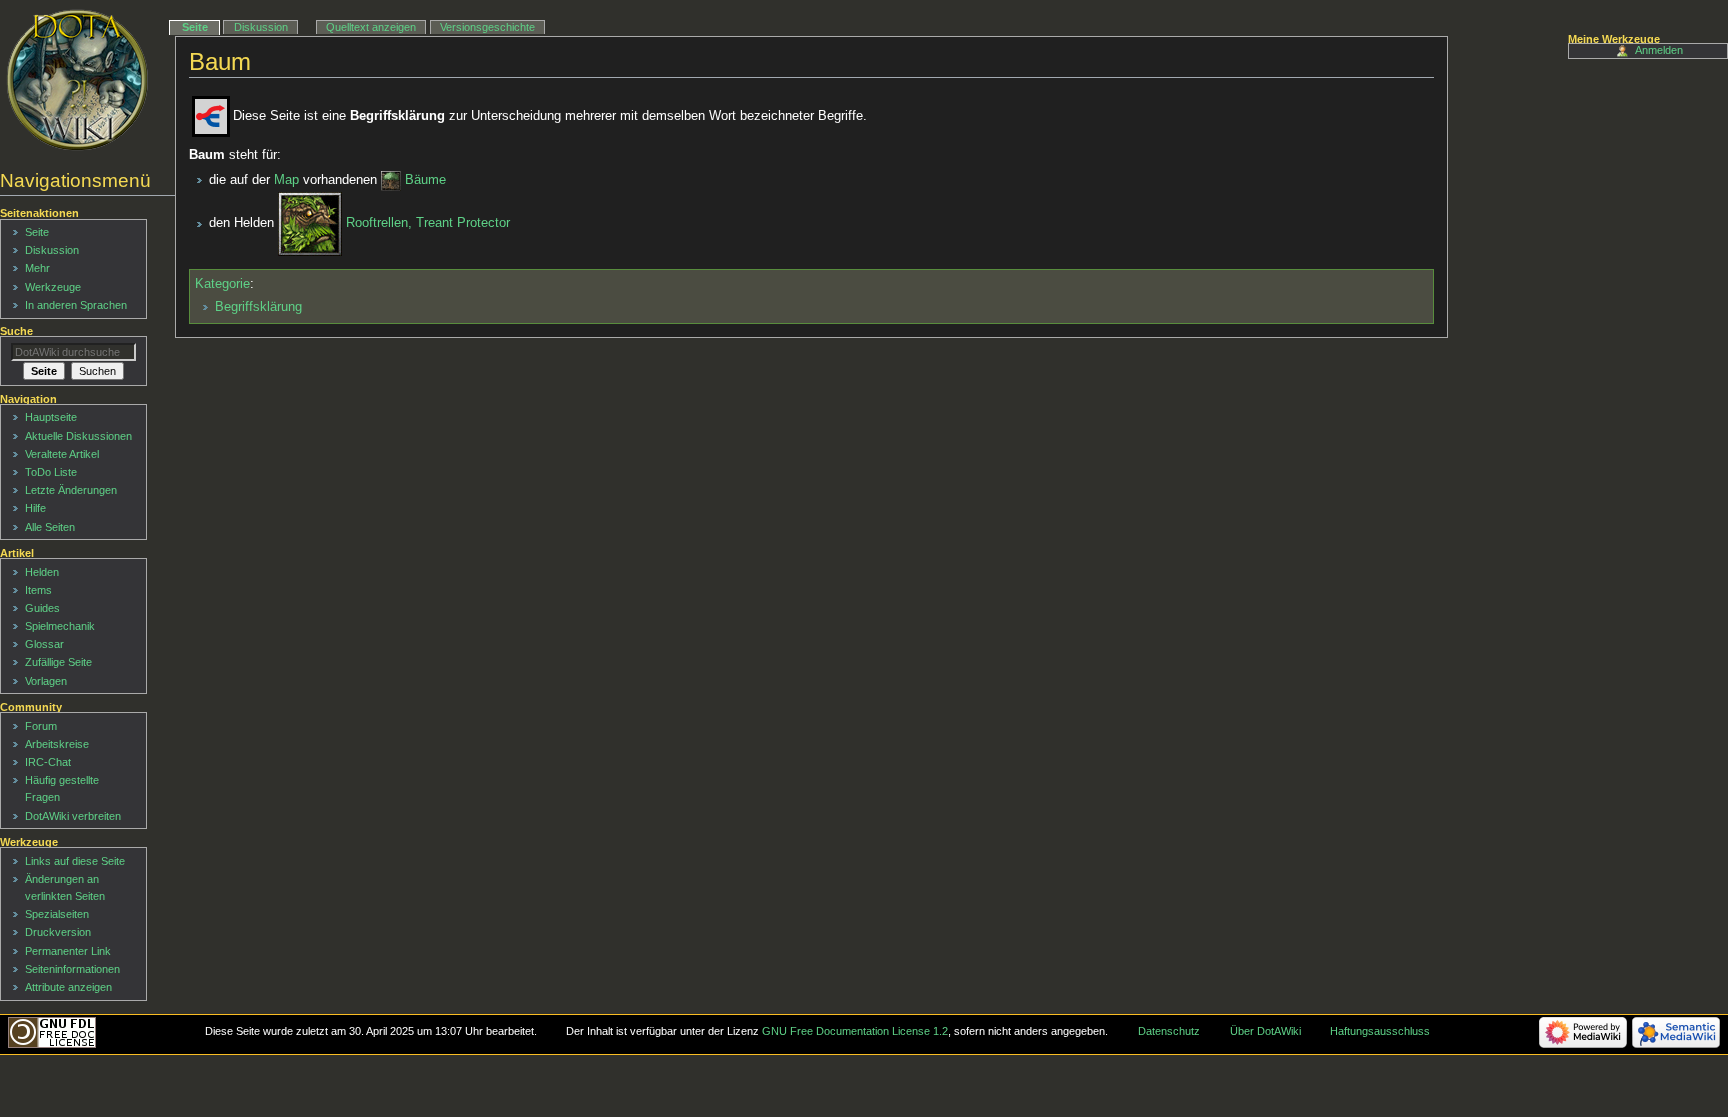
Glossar (44, 644)
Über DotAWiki (1265, 1031)
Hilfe (35, 508)
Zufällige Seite (58, 662)
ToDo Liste (51, 472)
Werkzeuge (53, 287)
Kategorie (222, 284)
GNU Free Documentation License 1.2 (855, 1031)
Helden (42, 572)
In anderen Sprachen (76, 305)
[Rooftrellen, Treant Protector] (310, 224)
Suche (16, 331)
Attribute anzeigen (68, 987)
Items (38, 590)
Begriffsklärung (258, 307)
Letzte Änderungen (71, 490)
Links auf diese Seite (75, 861)
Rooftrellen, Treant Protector (428, 224)
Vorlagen (46, 681)
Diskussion (261, 27)
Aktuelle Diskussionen (78, 436)
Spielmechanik (60, 626)
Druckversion (58, 932)
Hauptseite (51, 417)
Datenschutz (1169, 1031)
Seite (195, 27)
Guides (42, 608)
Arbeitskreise (57, 744)
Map (286, 180)
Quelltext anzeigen (371, 27)
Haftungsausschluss (1380, 1031)
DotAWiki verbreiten (73, 816)
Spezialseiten (57, 914)
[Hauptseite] (77, 80)
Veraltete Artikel (62, 454)
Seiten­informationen (72, 969)
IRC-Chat (48, 762)
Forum (41, 726)
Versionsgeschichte (487, 27)
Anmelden (1659, 50)
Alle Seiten (50, 527)
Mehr (37, 268)
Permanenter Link (68, 951)
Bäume (425, 180)
